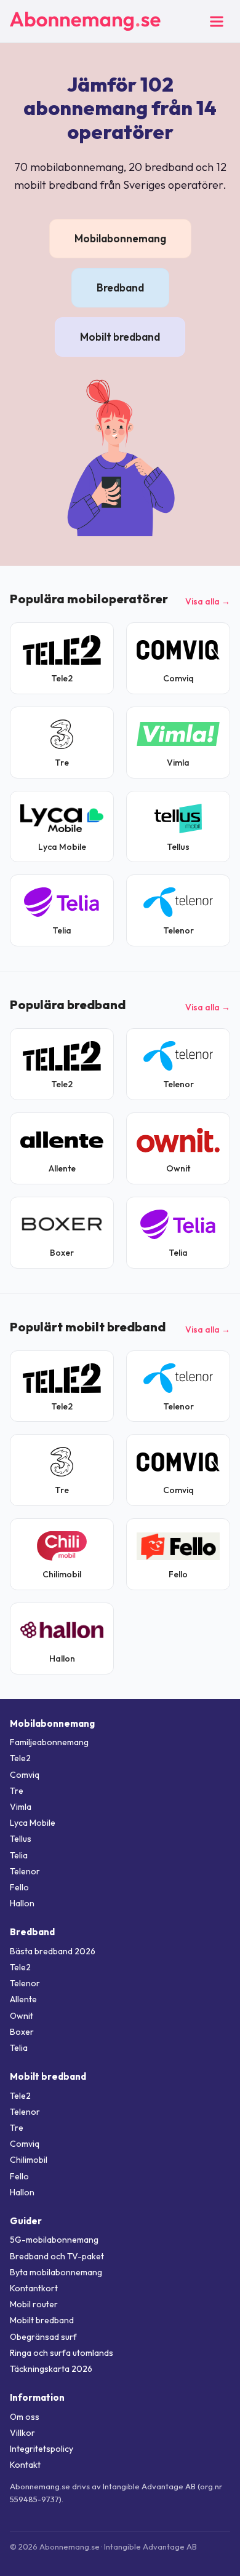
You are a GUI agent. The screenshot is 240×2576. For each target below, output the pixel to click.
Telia (19, 1855)
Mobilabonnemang (120, 238)
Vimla (21, 1807)
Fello (19, 1887)
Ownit (22, 2016)
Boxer (22, 2032)
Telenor (25, 1871)
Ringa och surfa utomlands (62, 2353)
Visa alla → (208, 601)
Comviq (25, 1775)
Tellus (21, 1839)
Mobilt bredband (120, 337)
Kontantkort (34, 2288)
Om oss (25, 2417)
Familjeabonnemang (49, 1742)
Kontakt (25, 2465)
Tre (17, 1791)
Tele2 (20, 1758)
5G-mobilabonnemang (54, 2240)
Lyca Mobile (33, 1823)
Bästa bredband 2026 (53, 1951)
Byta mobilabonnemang (56, 2272)
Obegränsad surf (43, 2337)
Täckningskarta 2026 (51, 2369)
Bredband (120, 287)
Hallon (22, 1903)
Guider (26, 2221)
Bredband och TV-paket (57, 2256)
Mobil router (34, 2304)
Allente (23, 1999)
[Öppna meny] (217, 22)
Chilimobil (29, 2160)
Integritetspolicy (42, 2449)
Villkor (22, 2433)
